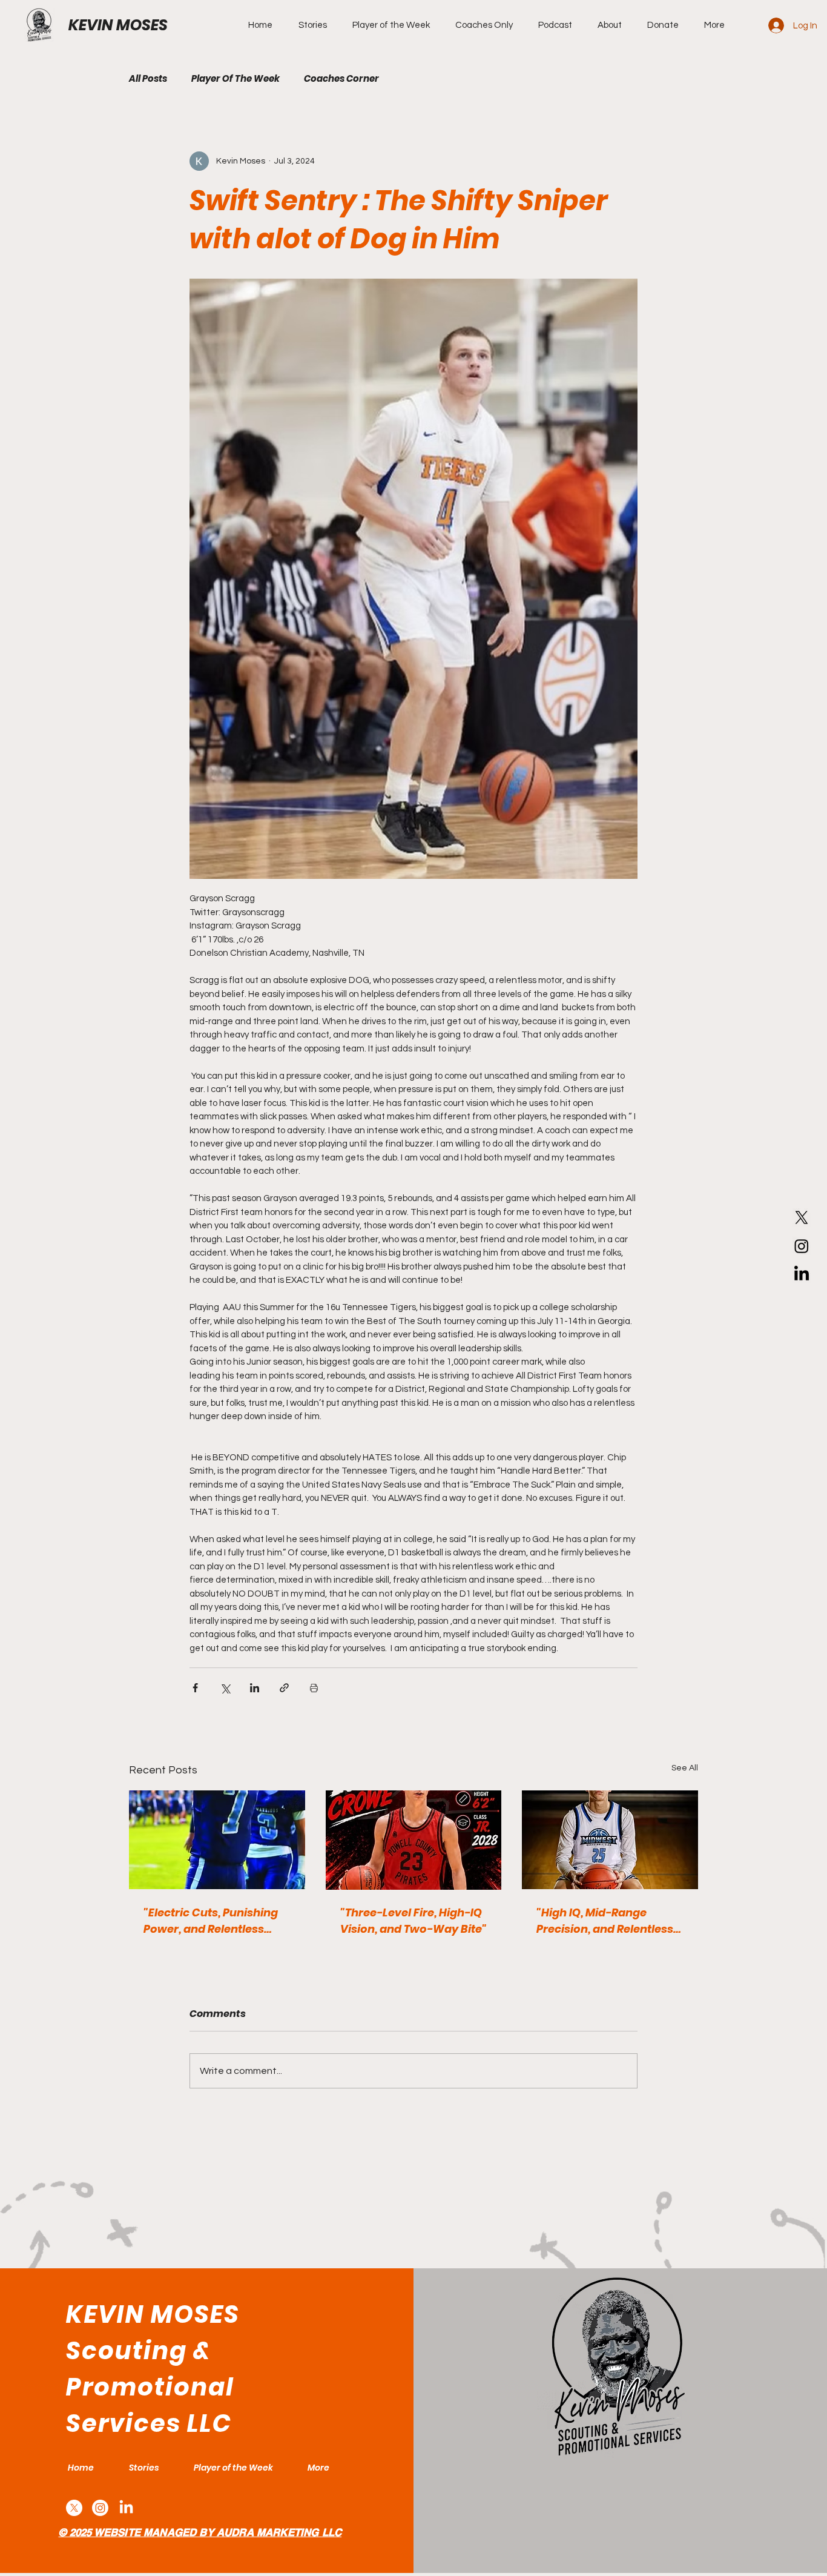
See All (685, 1768)
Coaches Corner (341, 79)
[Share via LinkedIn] (255, 1688)
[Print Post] (314, 1688)
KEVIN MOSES (118, 25)
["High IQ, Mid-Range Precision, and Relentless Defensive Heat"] (610, 1840)
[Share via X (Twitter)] (225, 1688)
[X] (802, 1217)
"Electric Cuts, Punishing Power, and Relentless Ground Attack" (211, 1921)
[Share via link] (284, 1688)
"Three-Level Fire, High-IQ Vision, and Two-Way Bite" (413, 1921)
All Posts (148, 79)
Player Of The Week (236, 79)
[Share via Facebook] (195, 1688)
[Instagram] (802, 1246)
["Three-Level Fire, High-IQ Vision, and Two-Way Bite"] (414, 1840)
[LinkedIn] (802, 1274)
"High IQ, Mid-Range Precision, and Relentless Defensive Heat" (605, 1921)
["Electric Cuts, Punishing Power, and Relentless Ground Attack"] (217, 1840)
